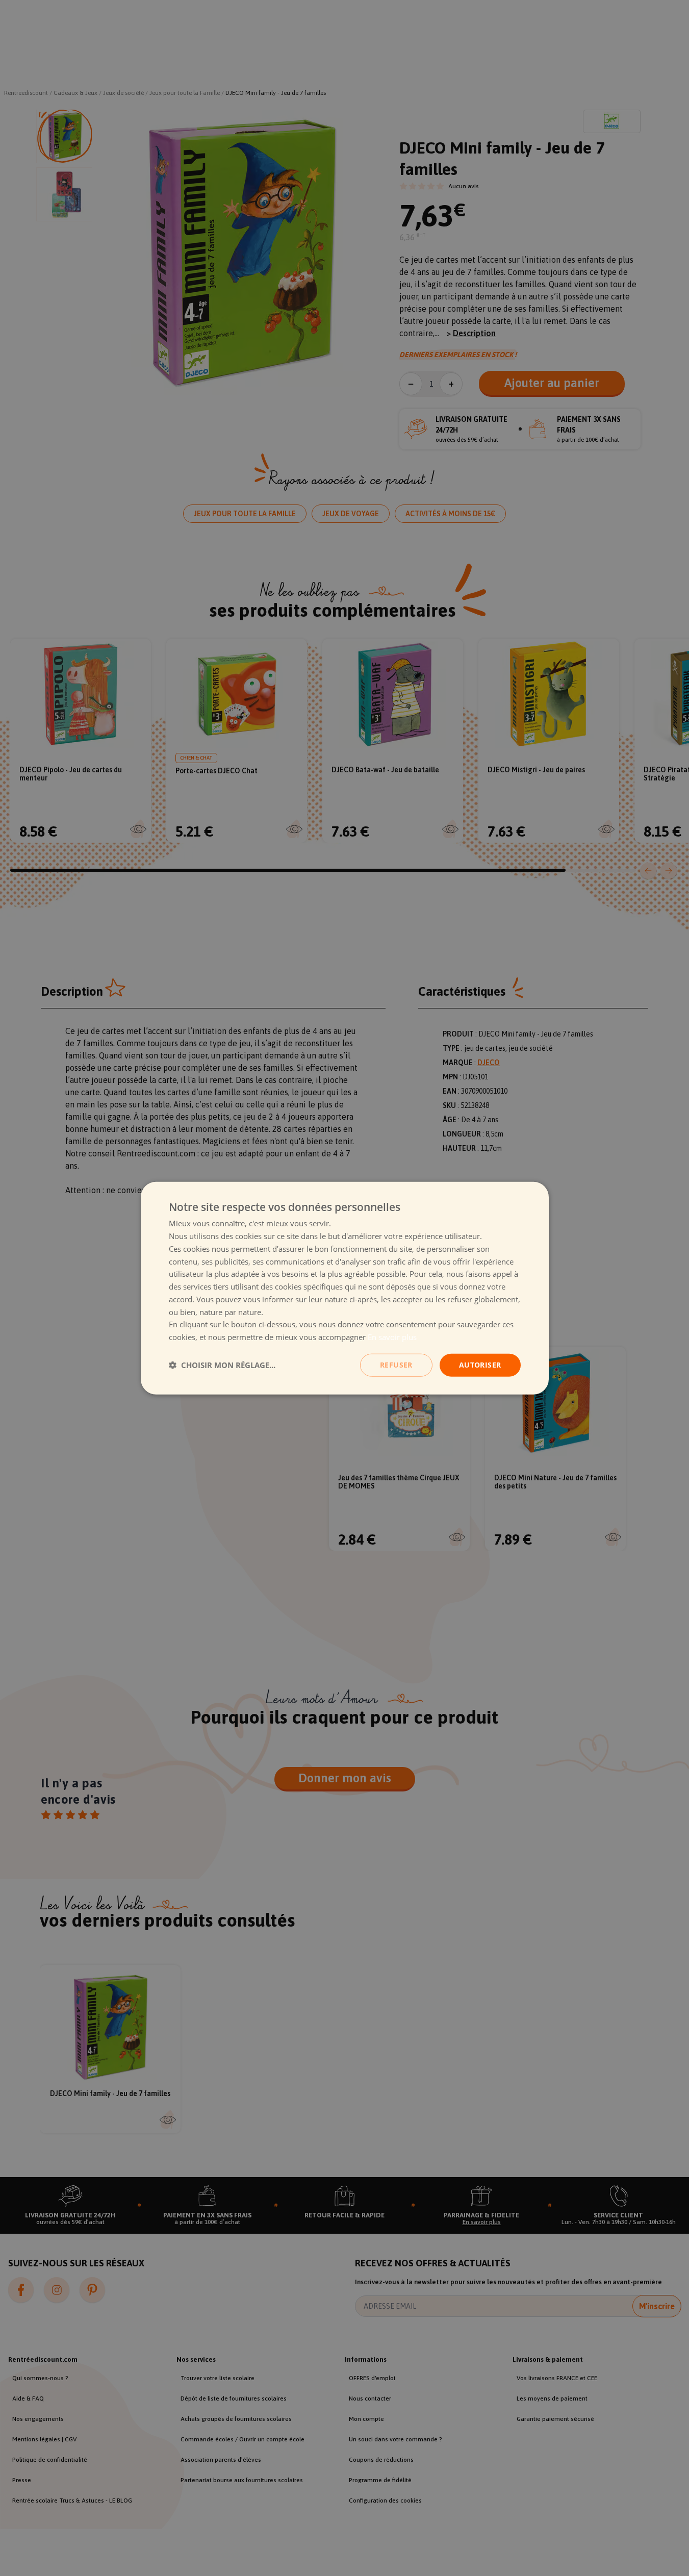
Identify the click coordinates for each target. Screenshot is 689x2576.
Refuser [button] (396, 1365)
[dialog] (345, 1288)
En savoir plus (392, 1337)
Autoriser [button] (480, 1365)
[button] (222, 1365)
